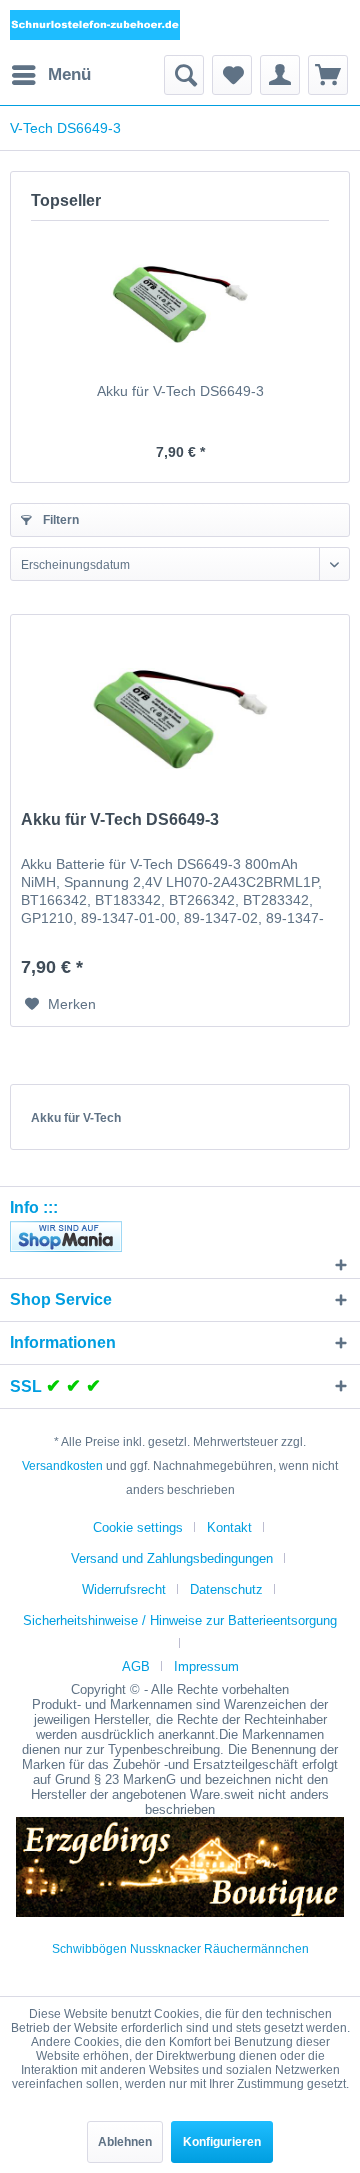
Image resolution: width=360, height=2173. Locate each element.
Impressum (206, 1666)
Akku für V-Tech (76, 1118)
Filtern (59, 520)
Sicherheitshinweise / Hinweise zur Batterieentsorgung (180, 1620)
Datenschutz (226, 1589)
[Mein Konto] (280, 75)
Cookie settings (138, 1527)
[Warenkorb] (328, 75)
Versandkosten (62, 1466)
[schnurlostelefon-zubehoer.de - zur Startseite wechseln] (95, 27)
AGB (136, 1666)
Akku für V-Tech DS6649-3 (180, 391)
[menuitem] (50, 75)
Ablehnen (125, 2142)
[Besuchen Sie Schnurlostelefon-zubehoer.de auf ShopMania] (180, 1236)
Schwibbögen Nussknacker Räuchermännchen (180, 1949)
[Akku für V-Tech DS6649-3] (180, 301)
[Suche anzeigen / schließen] (184, 75)
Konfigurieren (222, 2142)
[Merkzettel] (232, 75)
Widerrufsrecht (124, 1589)
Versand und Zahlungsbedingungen (172, 1558)
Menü (69, 74)
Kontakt (229, 1527)
